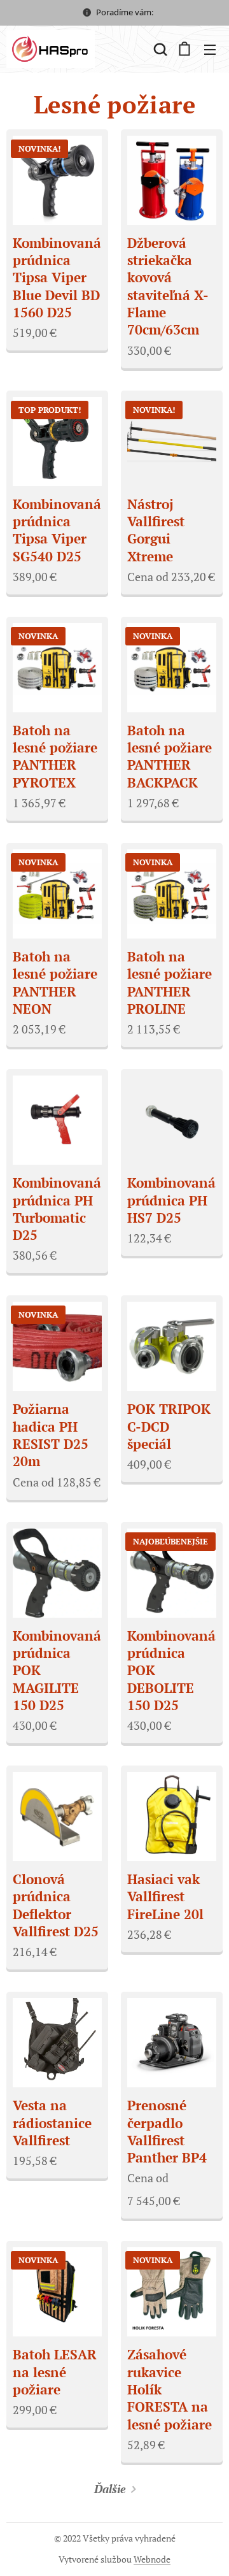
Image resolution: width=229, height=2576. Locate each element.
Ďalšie (110, 2489)
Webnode (152, 2559)
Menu (210, 49)
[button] (159, 49)
